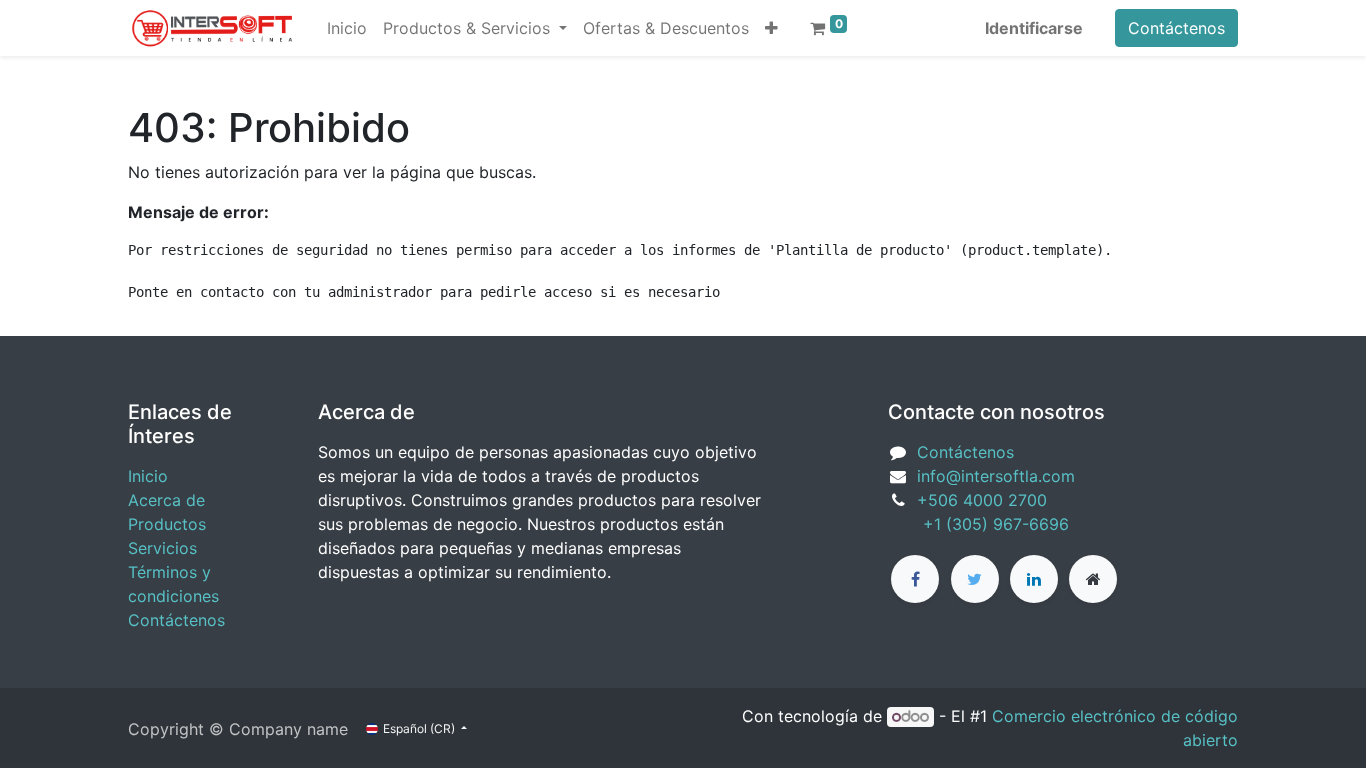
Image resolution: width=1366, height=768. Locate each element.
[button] (771, 28)
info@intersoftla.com (996, 476)
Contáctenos (1176, 28)
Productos (167, 524)
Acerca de (166, 500)
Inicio (148, 476)
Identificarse (1034, 28)
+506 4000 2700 (984, 500)
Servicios (162, 548)
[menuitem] (347, 28)
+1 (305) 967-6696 (978, 524)
